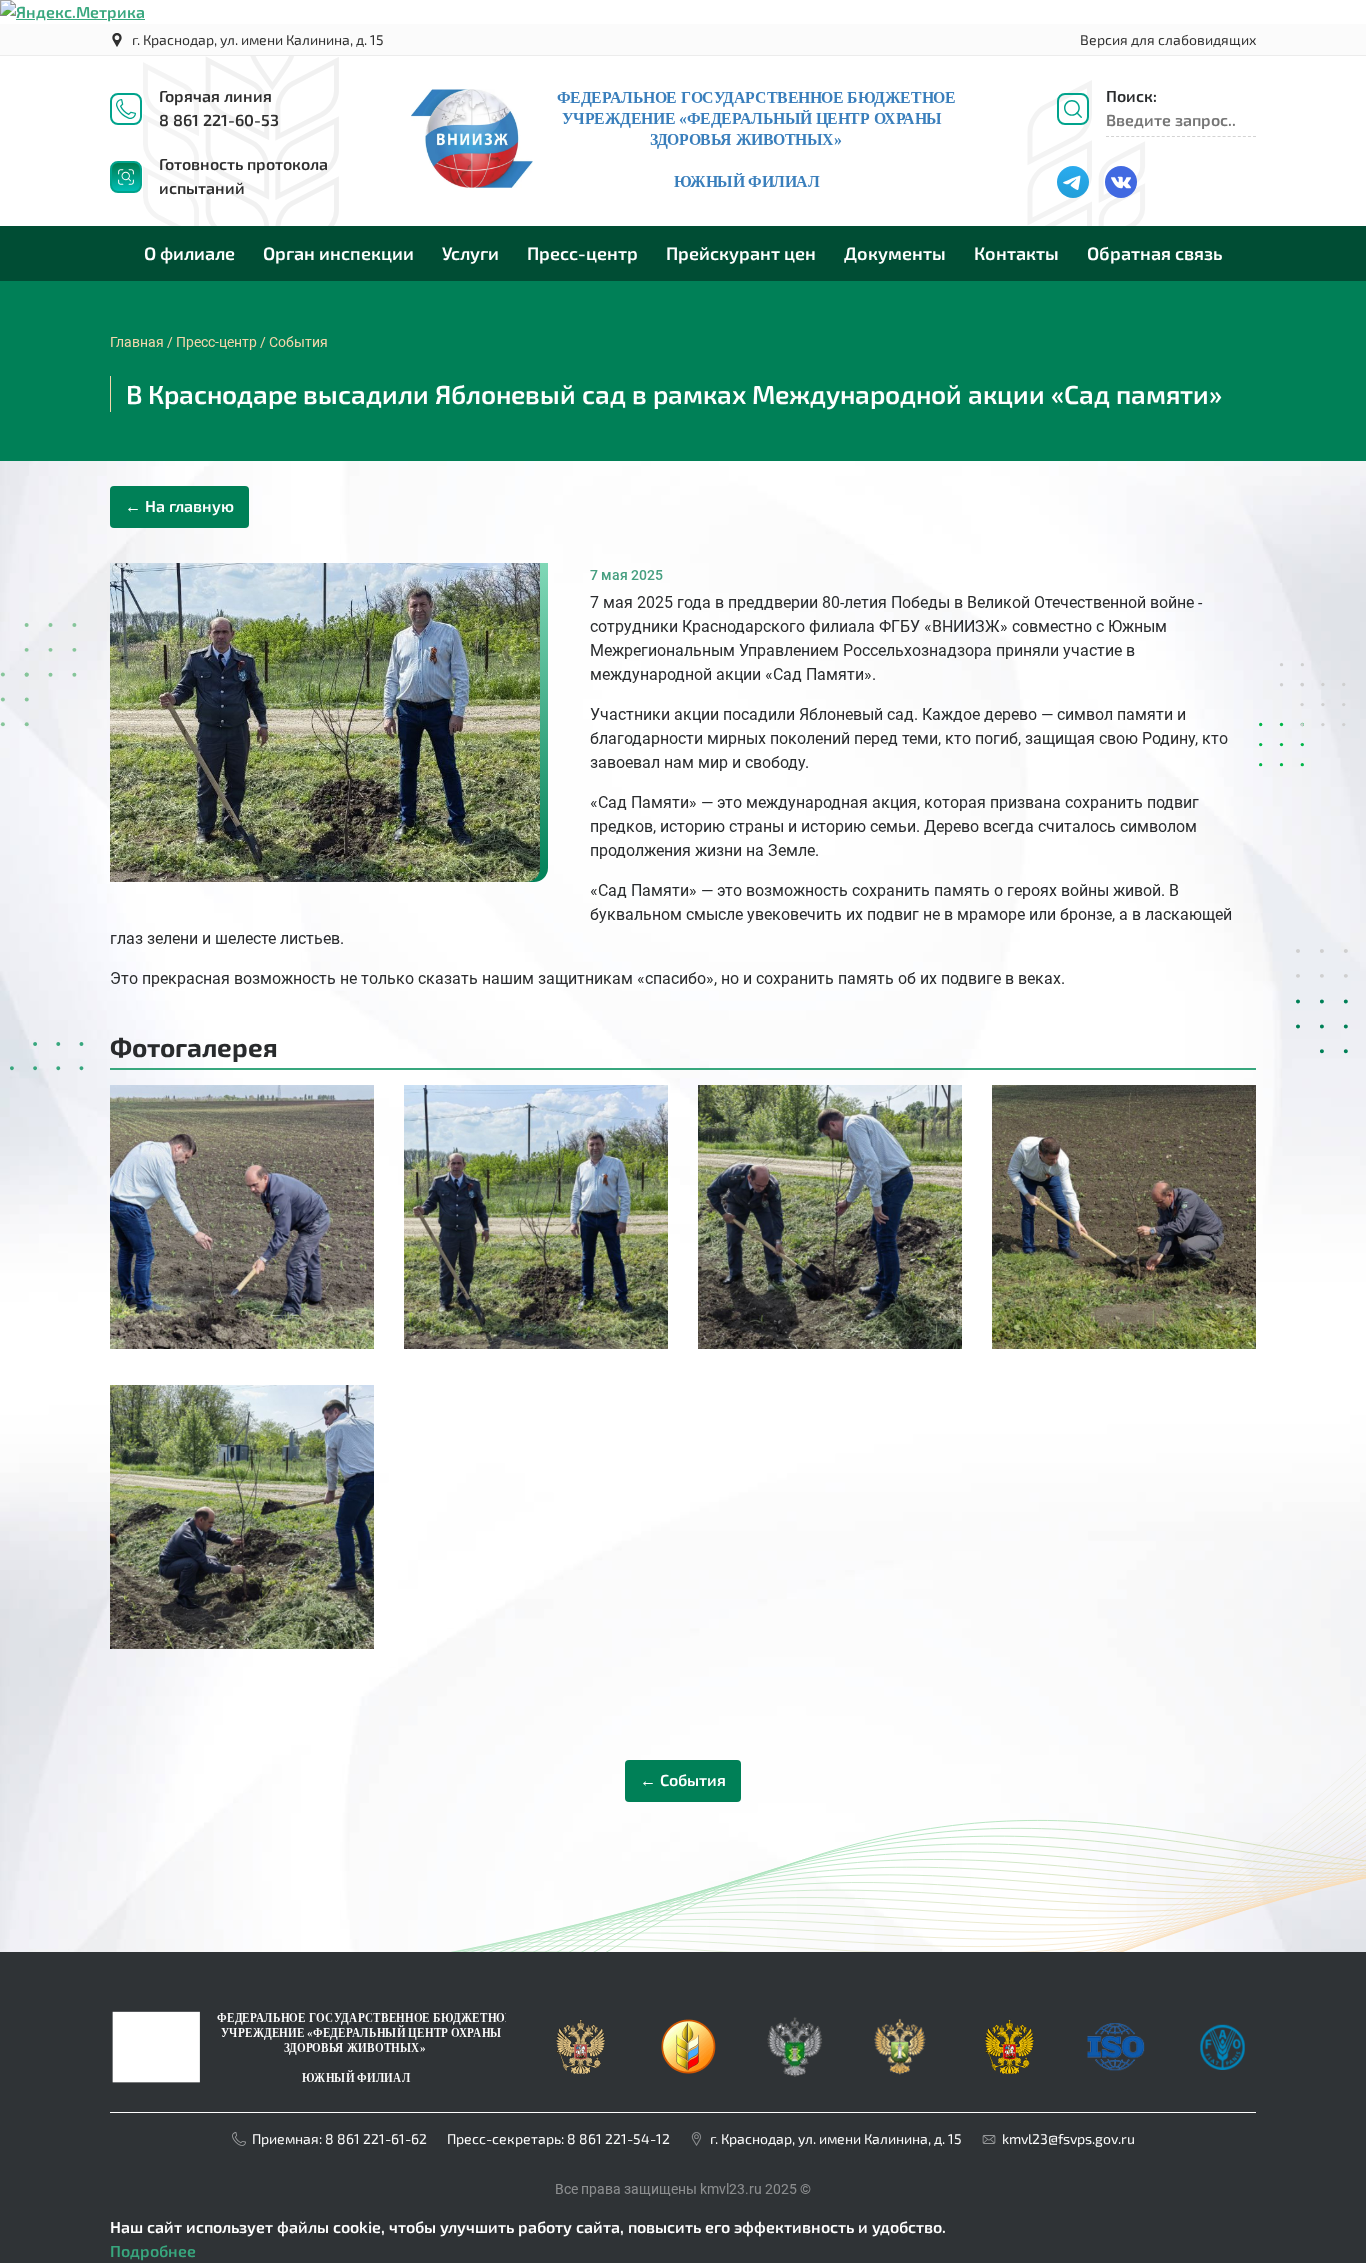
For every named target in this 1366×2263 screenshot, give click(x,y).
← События (683, 1779)
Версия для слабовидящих (1168, 39)
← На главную (179, 505)
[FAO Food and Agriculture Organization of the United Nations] (1220, 2026)
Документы (895, 253)
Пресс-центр (582, 253)
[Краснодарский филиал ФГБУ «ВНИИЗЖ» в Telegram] (1081, 177)
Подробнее (153, 2250)
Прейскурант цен (741, 253)
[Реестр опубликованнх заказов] (1007, 2026)
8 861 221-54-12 (618, 2138)
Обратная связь (1155, 253)
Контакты (1016, 253)
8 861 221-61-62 (376, 2138)
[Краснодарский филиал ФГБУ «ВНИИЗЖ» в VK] (1129, 177)
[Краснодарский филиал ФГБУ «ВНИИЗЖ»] (308, 2044)
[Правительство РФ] (581, 2026)
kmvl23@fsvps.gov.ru (1068, 2138)
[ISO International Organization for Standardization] (1113, 2026)
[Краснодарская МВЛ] (683, 187)
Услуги (470, 253)
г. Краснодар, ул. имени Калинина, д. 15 (258, 39)
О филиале (189, 253)
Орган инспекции (338, 253)
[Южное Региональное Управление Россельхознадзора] (900, 2026)
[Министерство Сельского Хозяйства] (687, 2026)
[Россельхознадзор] (794, 2026)
